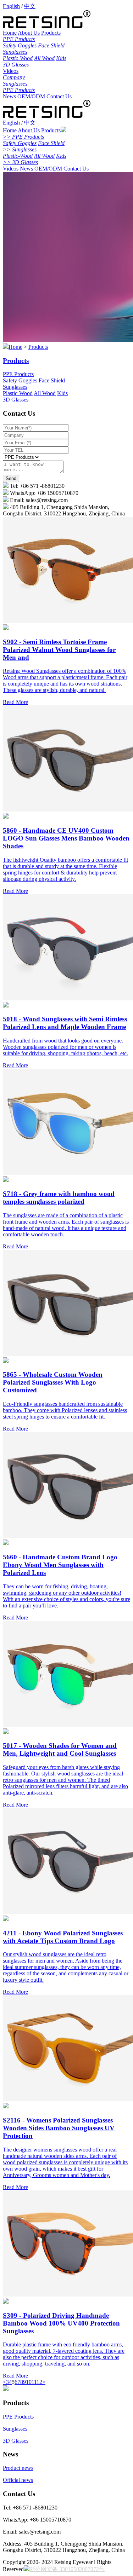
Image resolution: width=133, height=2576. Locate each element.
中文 (30, 6)
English (11, 6)
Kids (61, 58)
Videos (11, 71)
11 (34, 2382)
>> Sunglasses (20, 149)
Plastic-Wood (18, 58)
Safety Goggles (20, 45)
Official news (18, 2480)
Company (14, 77)
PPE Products (19, 39)
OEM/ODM (31, 96)
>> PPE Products (23, 137)
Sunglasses (15, 52)
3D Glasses (16, 65)
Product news (18, 2468)
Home (10, 33)
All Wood (44, 58)
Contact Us (59, 96)
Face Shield (51, 45)
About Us (29, 33)
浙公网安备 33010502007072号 (67, 2569)
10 (29, 2382)
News (9, 96)
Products (51, 33)
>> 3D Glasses (20, 162)
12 (39, 2382)
